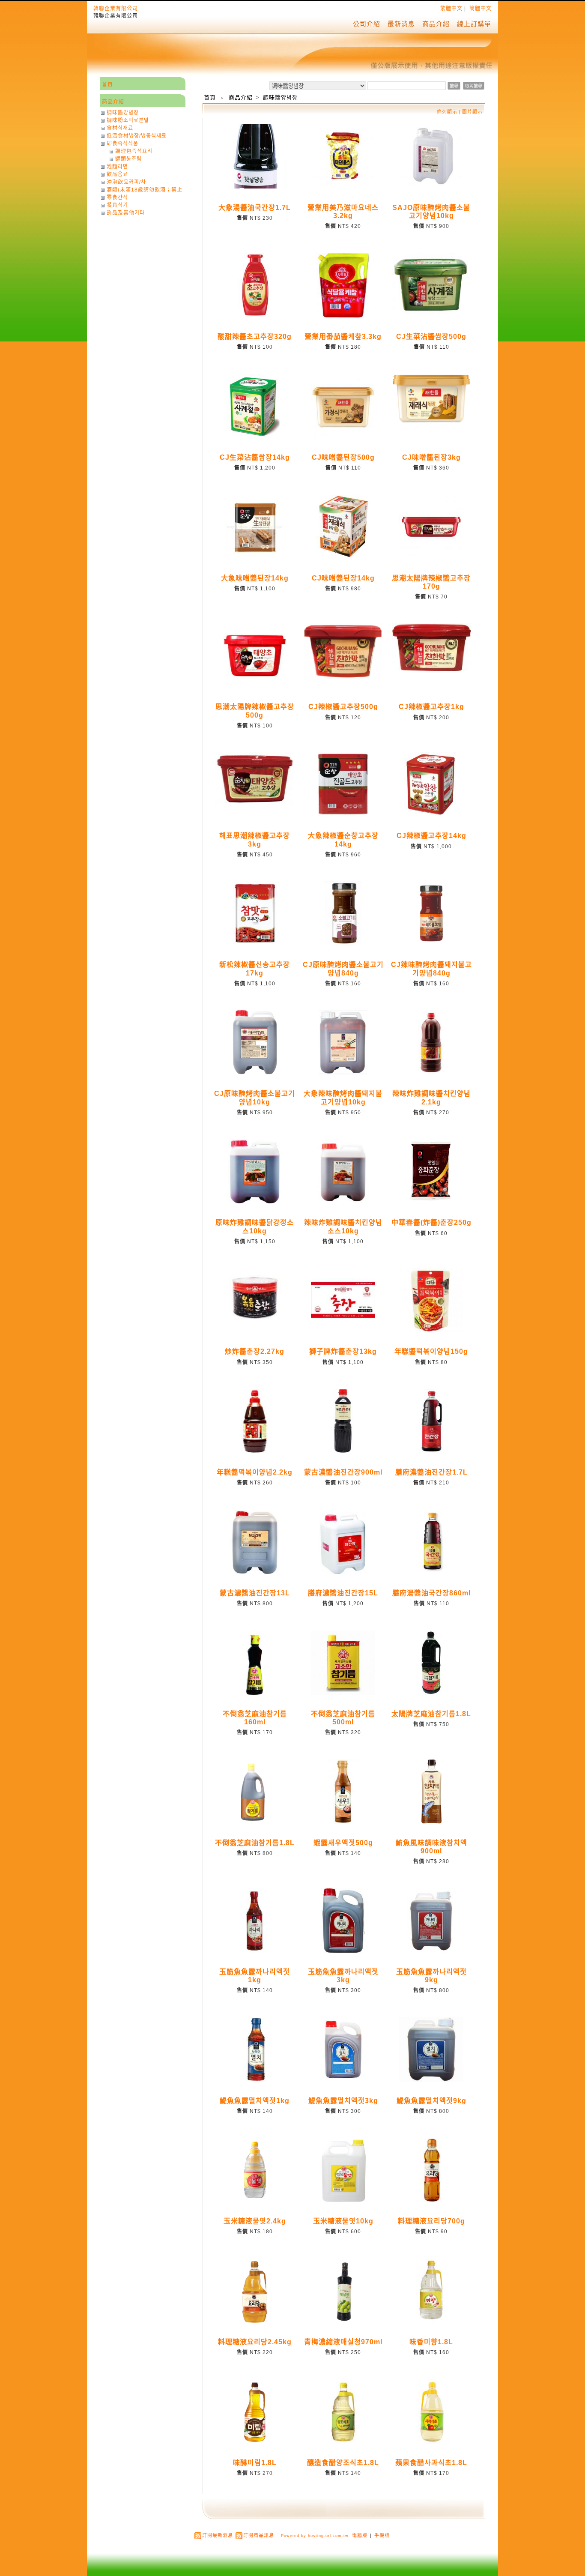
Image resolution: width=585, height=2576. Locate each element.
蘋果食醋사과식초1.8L (431, 2463)
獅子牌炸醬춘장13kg (343, 1351)
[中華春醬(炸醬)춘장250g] (431, 1202)
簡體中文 (481, 9)
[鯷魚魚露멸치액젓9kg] (431, 2080)
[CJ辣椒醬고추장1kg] (432, 669)
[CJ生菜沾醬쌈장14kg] (255, 437)
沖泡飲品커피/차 (126, 182)
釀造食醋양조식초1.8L (343, 2463)
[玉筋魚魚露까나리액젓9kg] (431, 1951)
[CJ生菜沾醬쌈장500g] (432, 314)
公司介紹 (367, 24)
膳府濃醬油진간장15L (343, 1593)
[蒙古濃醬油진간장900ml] (343, 1451)
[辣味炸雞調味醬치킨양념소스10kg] (343, 1202)
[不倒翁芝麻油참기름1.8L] (255, 1822)
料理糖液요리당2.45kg (255, 2342)
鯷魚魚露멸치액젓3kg (343, 2101)
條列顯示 (448, 112)
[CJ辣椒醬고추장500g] (343, 678)
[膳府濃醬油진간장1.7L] (431, 1451)
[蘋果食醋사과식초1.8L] (432, 2442)
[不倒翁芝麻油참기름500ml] (343, 1693)
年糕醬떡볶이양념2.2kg (255, 1472)
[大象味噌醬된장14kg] (255, 557)
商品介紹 (436, 24)
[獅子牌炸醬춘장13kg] (343, 1331)
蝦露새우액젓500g (343, 1843)
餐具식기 (117, 205)
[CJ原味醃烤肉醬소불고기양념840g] (343, 944)
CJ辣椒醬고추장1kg (431, 707)
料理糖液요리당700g (431, 2221)
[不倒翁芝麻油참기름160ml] (255, 1693)
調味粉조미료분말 (128, 120)
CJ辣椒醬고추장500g (343, 707)
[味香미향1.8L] (431, 2321)
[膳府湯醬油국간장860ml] (431, 1572)
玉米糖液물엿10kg (343, 2221)
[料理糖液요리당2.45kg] (255, 2321)
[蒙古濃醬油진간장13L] (255, 1572)
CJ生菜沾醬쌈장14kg (255, 457)
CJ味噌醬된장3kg (431, 457)
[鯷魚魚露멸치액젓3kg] (343, 2080)
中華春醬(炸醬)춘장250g (431, 1222)
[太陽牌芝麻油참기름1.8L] (431, 1693)
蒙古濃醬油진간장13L (255, 1593)
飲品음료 (117, 174)
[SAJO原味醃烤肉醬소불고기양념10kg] (431, 187)
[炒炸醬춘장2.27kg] (255, 1331)
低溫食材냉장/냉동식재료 (137, 136)
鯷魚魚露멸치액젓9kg (431, 2101)
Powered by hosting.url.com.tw (315, 2536)
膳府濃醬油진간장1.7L (431, 1472)
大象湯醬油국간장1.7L (255, 208)
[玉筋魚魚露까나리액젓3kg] (343, 1951)
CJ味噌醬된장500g (343, 457)
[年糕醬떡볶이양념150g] (431, 1331)
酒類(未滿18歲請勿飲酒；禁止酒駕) (145, 190)
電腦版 (360, 2535)
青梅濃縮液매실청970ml (343, 2342)
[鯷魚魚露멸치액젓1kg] (255, 2080)
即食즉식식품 (122, 144)
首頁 (210, 97)
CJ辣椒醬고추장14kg (431, 836)
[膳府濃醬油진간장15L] (343, 1572)
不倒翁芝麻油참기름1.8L (255, 1843)
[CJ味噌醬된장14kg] (343, 557)
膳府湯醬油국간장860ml (431, 1593)
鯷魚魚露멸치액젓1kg (255, 2101)
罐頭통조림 (128, 159)
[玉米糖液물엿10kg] (343, 2200)
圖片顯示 (472, 112)
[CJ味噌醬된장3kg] (432, 421)
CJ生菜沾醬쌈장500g (431, 337)
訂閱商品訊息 (259, 2535)
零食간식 (117, 197)
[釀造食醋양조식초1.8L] (343, 2442)
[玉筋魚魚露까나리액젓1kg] (255, 1951)
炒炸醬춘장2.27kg (255, 1351)
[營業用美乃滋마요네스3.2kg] (343, 187)
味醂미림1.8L (255, 2463)
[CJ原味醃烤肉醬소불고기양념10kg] (255, 1073)
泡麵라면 (117, 167)
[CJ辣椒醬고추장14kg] (431, 815)
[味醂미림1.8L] (255, 2442)
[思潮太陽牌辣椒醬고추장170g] (431, 557)
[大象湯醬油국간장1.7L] (255, 187)
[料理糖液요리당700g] (431, 2200)
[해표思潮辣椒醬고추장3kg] (255, 804)
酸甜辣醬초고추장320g (255, 337)
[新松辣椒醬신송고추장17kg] (255, 944)
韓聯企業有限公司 (116, 9)
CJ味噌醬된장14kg (343, 578)
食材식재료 (120, 128)
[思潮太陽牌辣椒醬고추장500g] (255, 686)
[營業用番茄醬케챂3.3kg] (343, 316)
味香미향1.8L (431, 2342)
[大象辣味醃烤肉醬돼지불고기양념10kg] (343, 1073)
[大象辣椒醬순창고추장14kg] (343, 815)
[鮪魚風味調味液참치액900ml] (431, 1822)
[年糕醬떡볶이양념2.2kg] (255, 1451)
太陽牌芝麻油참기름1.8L (431, 1714)
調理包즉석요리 (134, 151)
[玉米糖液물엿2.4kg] (255, 2200)
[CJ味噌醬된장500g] (343, 437)
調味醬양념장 (280, 97)
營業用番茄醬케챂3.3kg (343, 337)
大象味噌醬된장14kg (255, 578)
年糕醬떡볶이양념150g (431, 1351)
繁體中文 (451, 9)
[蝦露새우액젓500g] (343, 1822)
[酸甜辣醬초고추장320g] (255, 316)
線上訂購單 (474, 24)
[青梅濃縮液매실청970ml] (343, 2321)
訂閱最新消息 (218, 2535)
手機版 (382, 2535)
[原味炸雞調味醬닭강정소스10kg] (255, 1202)
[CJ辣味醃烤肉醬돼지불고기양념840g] (431, 944)
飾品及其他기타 (126, 213)
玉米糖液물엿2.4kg (255, 2221)
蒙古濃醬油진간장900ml (343, 1472)
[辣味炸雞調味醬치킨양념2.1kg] (431, 1073)
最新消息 (401, 24)
